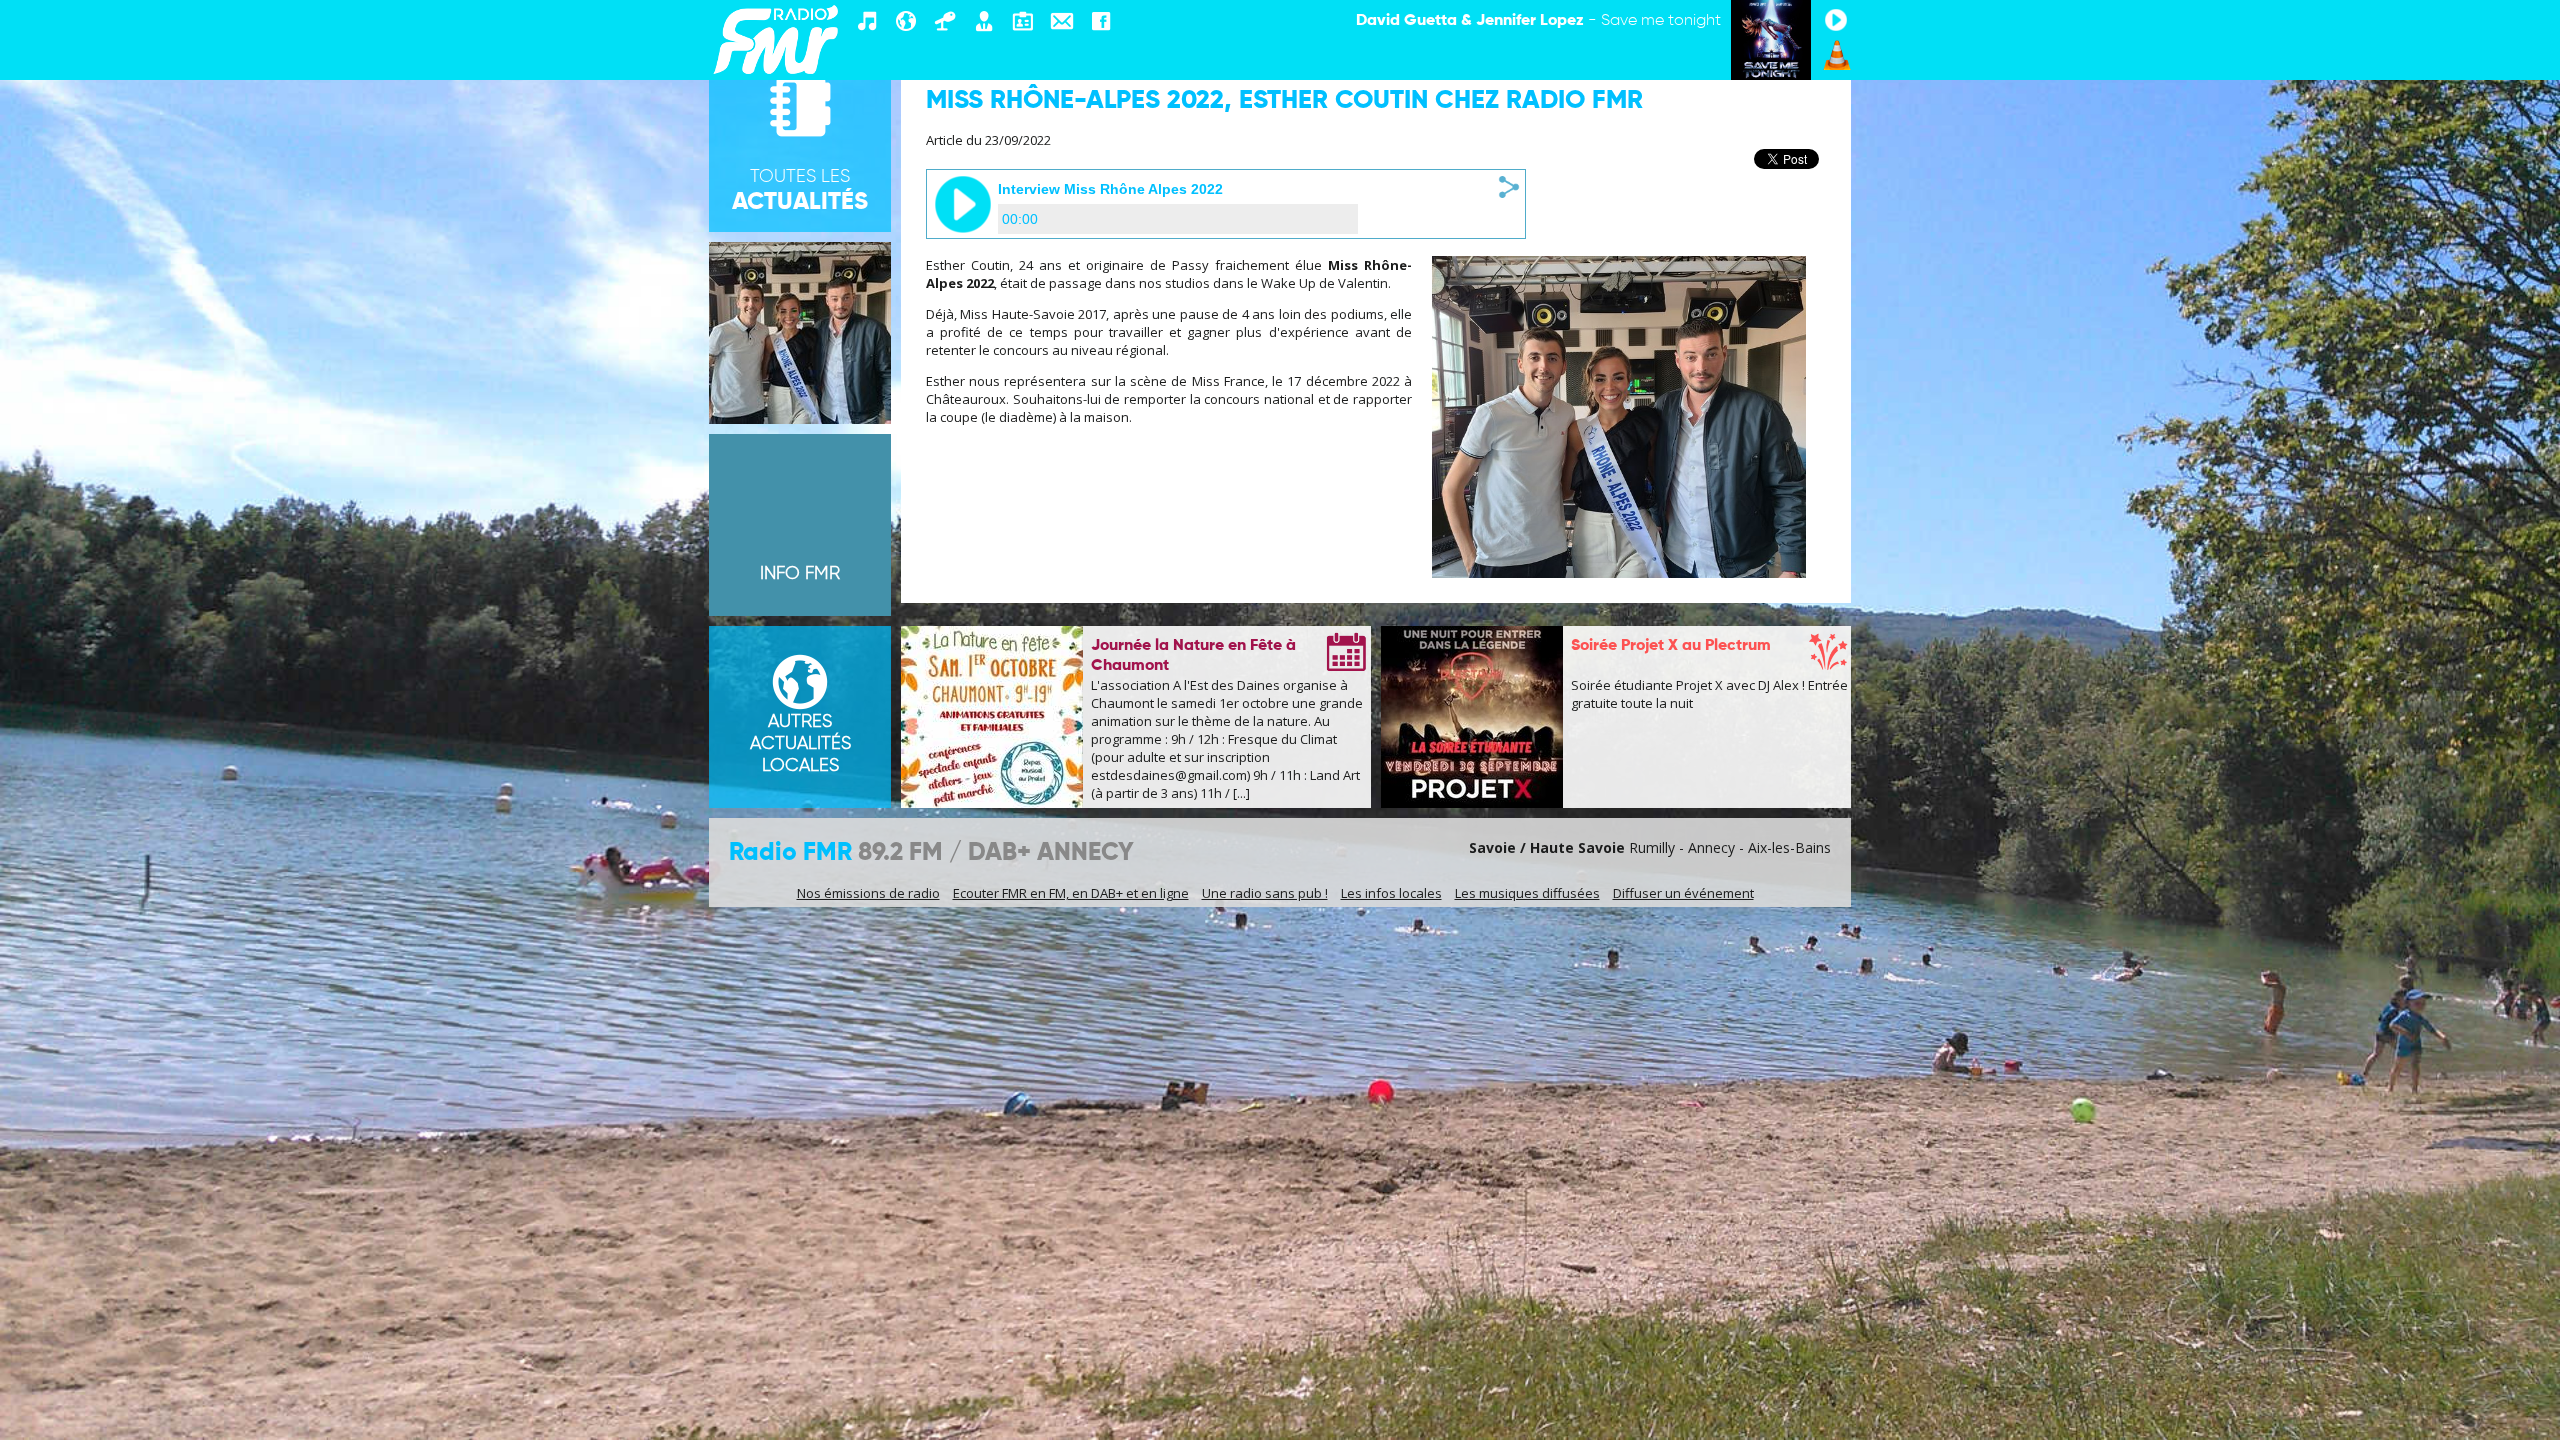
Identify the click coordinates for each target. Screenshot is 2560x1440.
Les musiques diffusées (1527, 893)
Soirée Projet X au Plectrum (1671, 646)
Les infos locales (1391, 893)
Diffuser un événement (1683, 893)
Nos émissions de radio (868, 893)
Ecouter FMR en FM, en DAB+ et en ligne (1071, 893)
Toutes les (800, 191)
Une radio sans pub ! (1265, 893)
